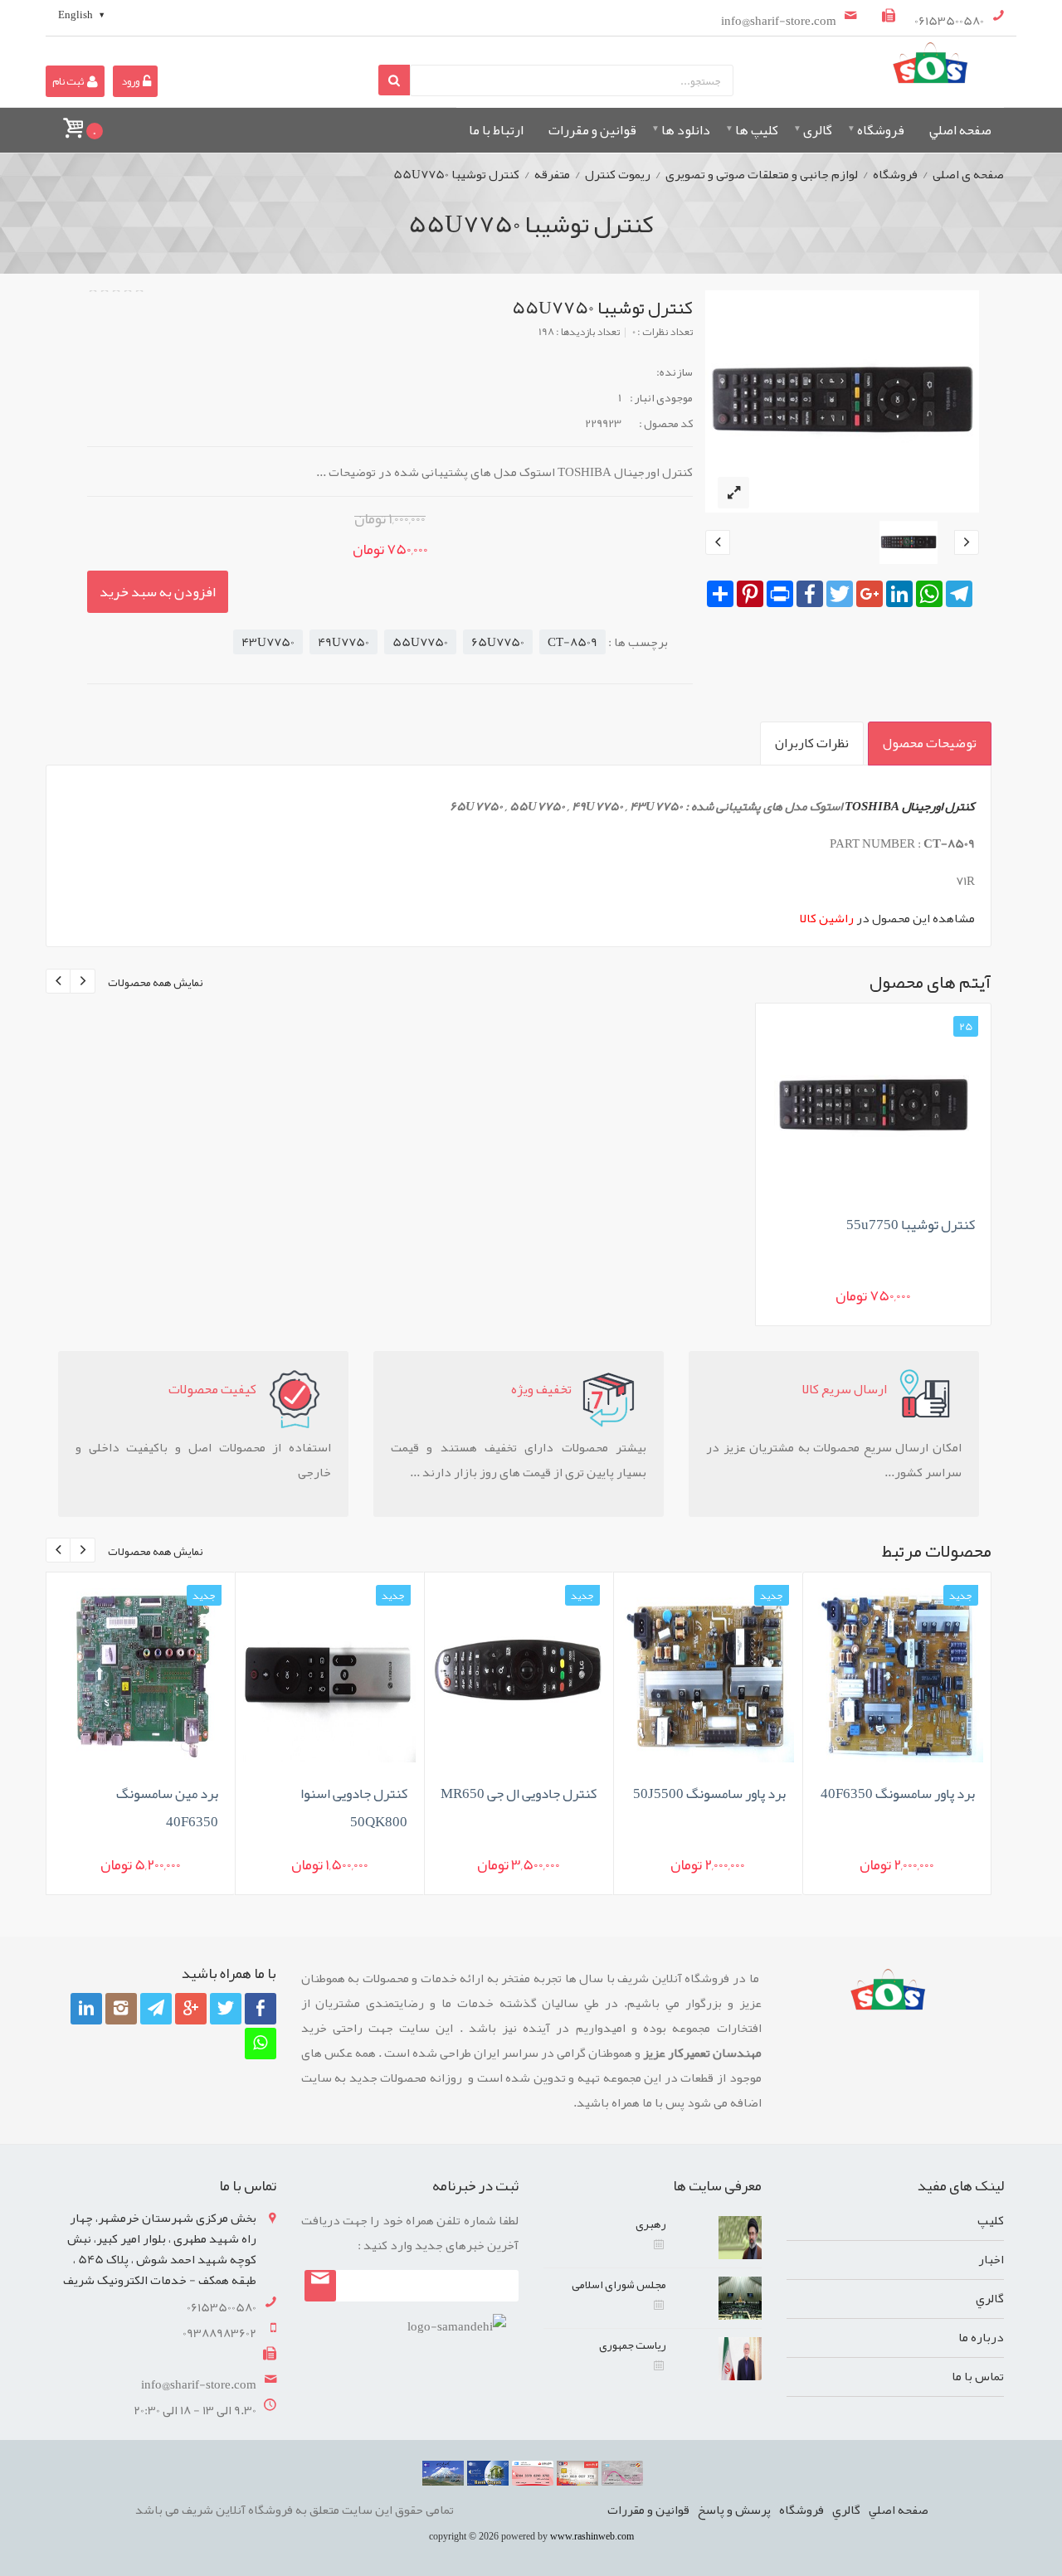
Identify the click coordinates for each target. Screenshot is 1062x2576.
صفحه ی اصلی (968, 174)
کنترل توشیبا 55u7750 (911, 1224)
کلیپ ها (757, 130)
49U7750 (343, 642)
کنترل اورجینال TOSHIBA (910, 806)
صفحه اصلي (960, 130)
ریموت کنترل (618, 174)
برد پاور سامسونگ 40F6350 (898, 1793)
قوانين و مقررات (592, 130)
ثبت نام (69, 81)
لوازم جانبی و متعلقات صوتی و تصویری (762, 174)
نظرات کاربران (812, 743)
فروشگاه (881, 130)
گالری (818, 130)
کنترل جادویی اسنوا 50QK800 (354, 1807)
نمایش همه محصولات (156, 982)
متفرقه (552, 174)
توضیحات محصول (930, 743)
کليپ (991, 2220)
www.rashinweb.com (592, 2536)
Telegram (154, 2041)
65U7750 (498, 642)
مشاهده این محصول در (887, 918)
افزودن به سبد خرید (158, 591)
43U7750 (268, 642)
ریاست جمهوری (633, 2345)
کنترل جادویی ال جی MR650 (519, 1793)
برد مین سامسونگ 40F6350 (167, 1807)
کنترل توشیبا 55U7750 (456, 174)
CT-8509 (572, 642)
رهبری (651, 2224)
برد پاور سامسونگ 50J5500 (709, 1793)
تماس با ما (978, 2376)
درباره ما (981, 2337)
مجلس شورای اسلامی (619, 2284)
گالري (990, 2298)
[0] (72, 120)
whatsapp (258, 2076)
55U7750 (420, 642)
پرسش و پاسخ (734, 2510)
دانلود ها (686, 130)
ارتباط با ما (496, 130)
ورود (130, 81)
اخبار (991, 2259)
